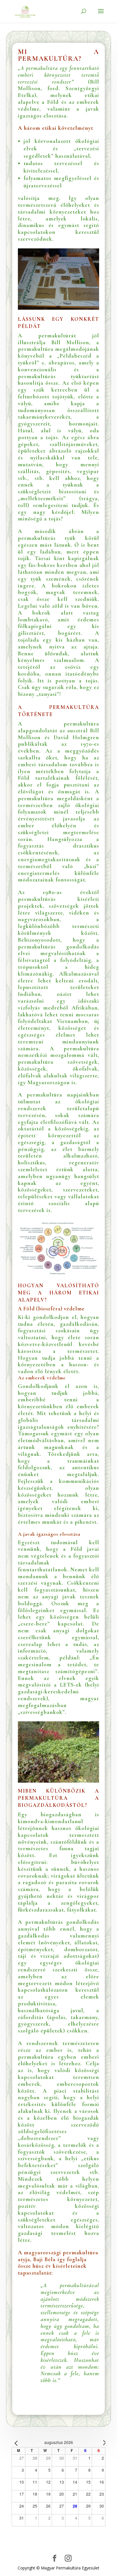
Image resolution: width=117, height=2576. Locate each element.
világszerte (84, 1076)
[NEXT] (100, 2443)
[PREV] (17, 2443)
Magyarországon (48, 1083)
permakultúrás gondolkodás (62, 1922)
